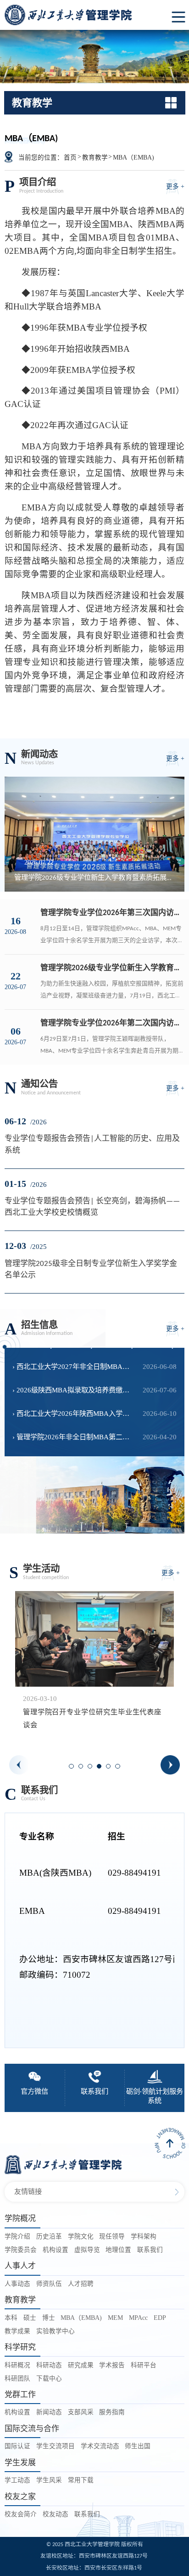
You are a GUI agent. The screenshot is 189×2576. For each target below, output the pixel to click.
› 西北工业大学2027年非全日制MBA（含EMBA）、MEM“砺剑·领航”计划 (74, 1366)
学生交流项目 (56, 2446)
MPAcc (138, 2318)
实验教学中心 (56, 2331)
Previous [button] (19, 1765)
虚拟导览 (87, 2250)
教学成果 (17, 2331)
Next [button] (170, 1765)
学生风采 (49, 2480)
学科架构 (144, 2236)
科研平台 (144, 2365)
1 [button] (74, 1769)
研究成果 (81, 2365)
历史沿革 (49, 2236)
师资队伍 (49, 2284)
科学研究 (20, 2347)
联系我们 (150, 2250)
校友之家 (20, 2497)
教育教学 (95, 157)
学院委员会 (21, 2250)
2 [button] (83, 1769)
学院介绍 (17, 2236)
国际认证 (17, 2446)
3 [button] (93, 1769)
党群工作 (20, 2395)
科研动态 (49, 2365)
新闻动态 (49, 2412)
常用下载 (81, 2480)
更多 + (175, 186)
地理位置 (118, 2250)
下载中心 (49, 2379)
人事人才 (20, 2266)
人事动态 (17, 2284)
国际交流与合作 (32, 2429)
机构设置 (56, 2250)
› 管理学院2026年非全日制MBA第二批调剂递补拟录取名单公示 (74, 1437)
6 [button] (120, 1769)
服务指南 (112, 2412)
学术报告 (112, 2365)
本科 (11, 2318)
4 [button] (102, 1769)
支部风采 (81, 2412)
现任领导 (112, 2236)
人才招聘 (81, 2284)
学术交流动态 (100, 2446)
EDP (160, 2318)
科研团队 (17, 2379)
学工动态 (17, 2480)
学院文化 (81, 2236)
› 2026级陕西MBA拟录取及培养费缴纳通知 (74, 1390)
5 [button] (111, 1769)
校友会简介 (21, 2514)
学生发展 (20, 2463)
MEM (115, 2318)
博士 (49, 2318)
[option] (94, 1665)
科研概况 (17, 2365)
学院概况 (20, 2218)
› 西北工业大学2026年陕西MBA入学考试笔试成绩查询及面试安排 (74, 1413)
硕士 (30, 2318)
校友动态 (56, 2514)
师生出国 (138, 2446)
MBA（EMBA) (133, 157)
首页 (70, 157)
